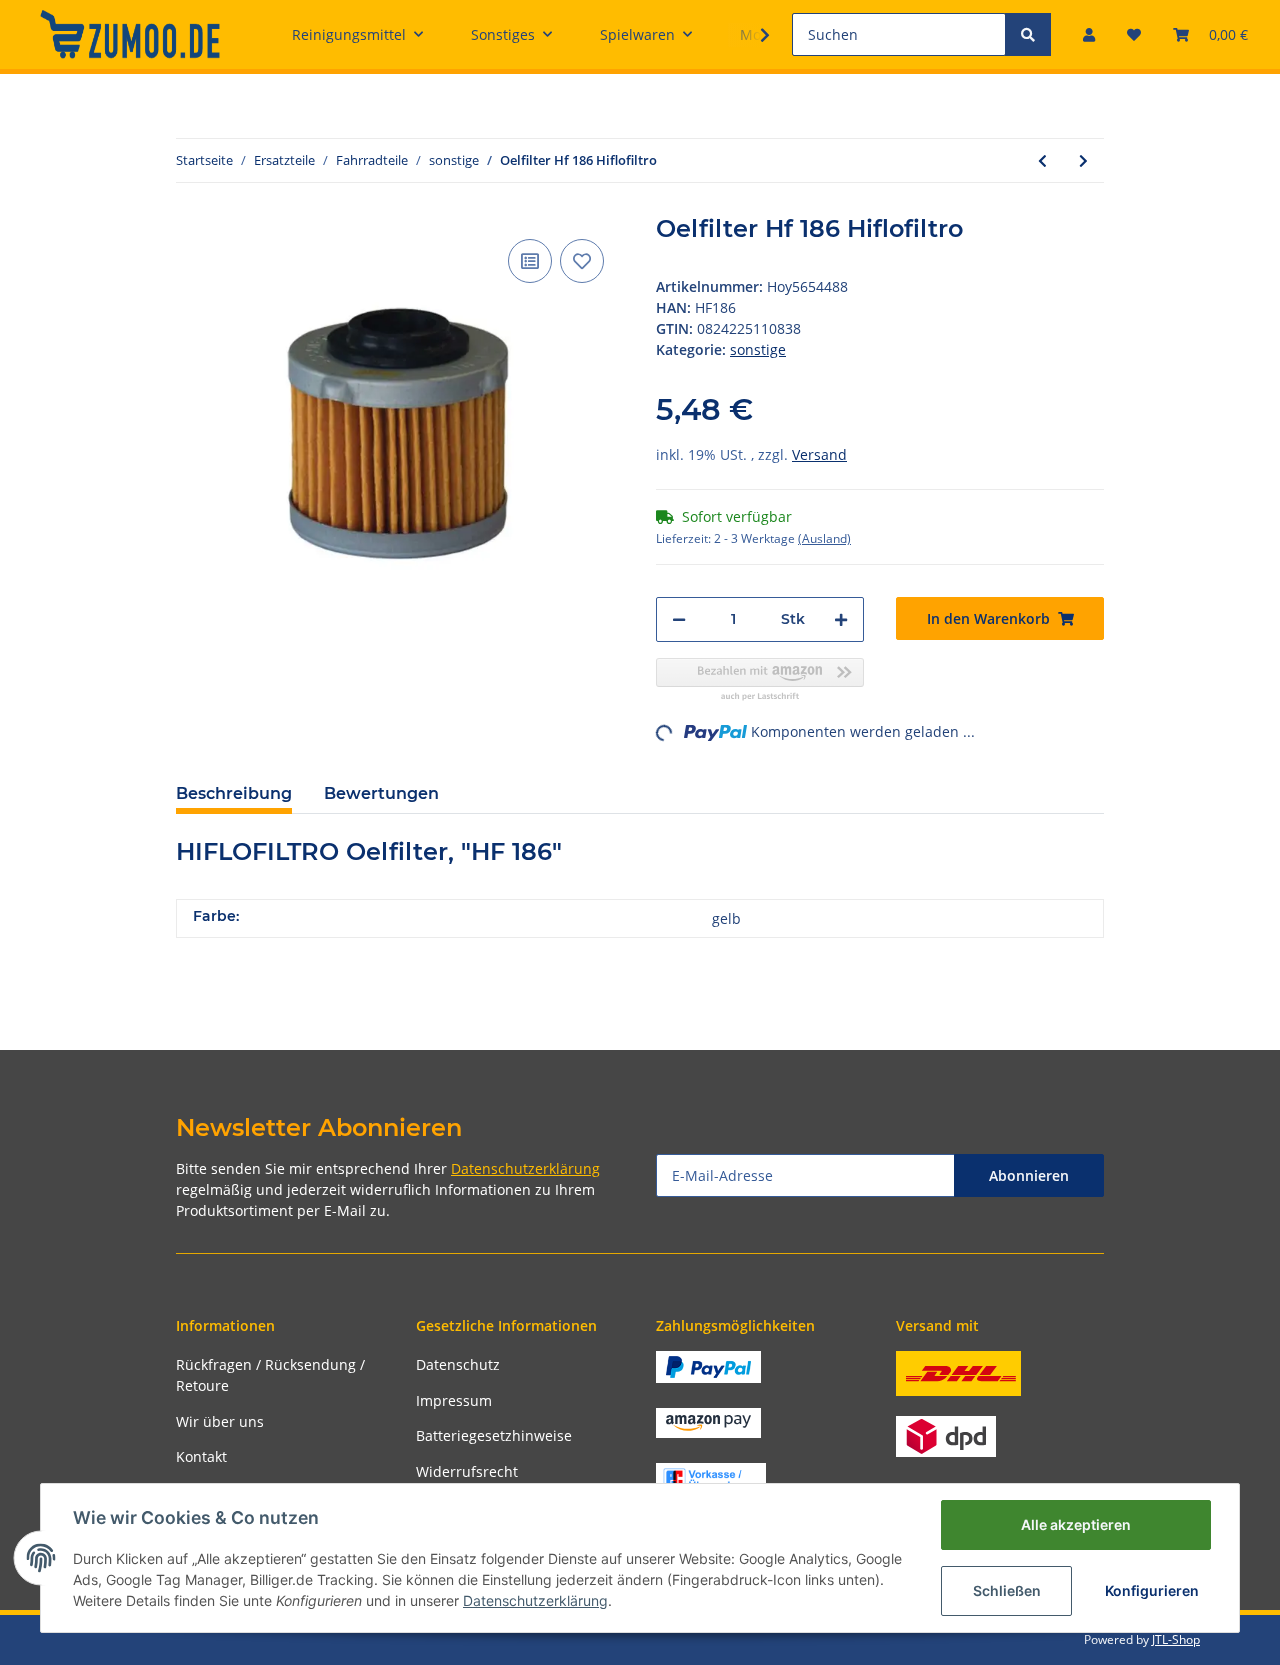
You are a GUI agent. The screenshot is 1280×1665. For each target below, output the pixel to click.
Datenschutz (458, 1364)
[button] (1089, 34)
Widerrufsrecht (467, 1471)
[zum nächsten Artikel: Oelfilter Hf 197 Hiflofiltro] (1083, 160)
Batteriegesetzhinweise (494, 1435)
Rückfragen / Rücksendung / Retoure (270, 1375)
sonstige (758, 349)
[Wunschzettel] (1134, 34)
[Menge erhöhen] (841, 619)
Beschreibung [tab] (234, 793)
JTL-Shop (1176, 1639)
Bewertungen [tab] (381, 793)
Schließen (1007, 1590)
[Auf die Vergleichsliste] (530, 261)
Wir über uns (220, 1421)
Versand (819, 454)
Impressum (454, 1400)
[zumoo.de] (130, 34)
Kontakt (201, 1456)
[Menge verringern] (679, 619)
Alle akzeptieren (1076, 1524)
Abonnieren (1029, 1175)
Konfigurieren (1152, 1590)
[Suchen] (1028, 34)
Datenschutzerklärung (525, 1168)
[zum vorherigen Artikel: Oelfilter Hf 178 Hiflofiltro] (1042, 160)
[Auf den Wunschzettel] (582, 261)
